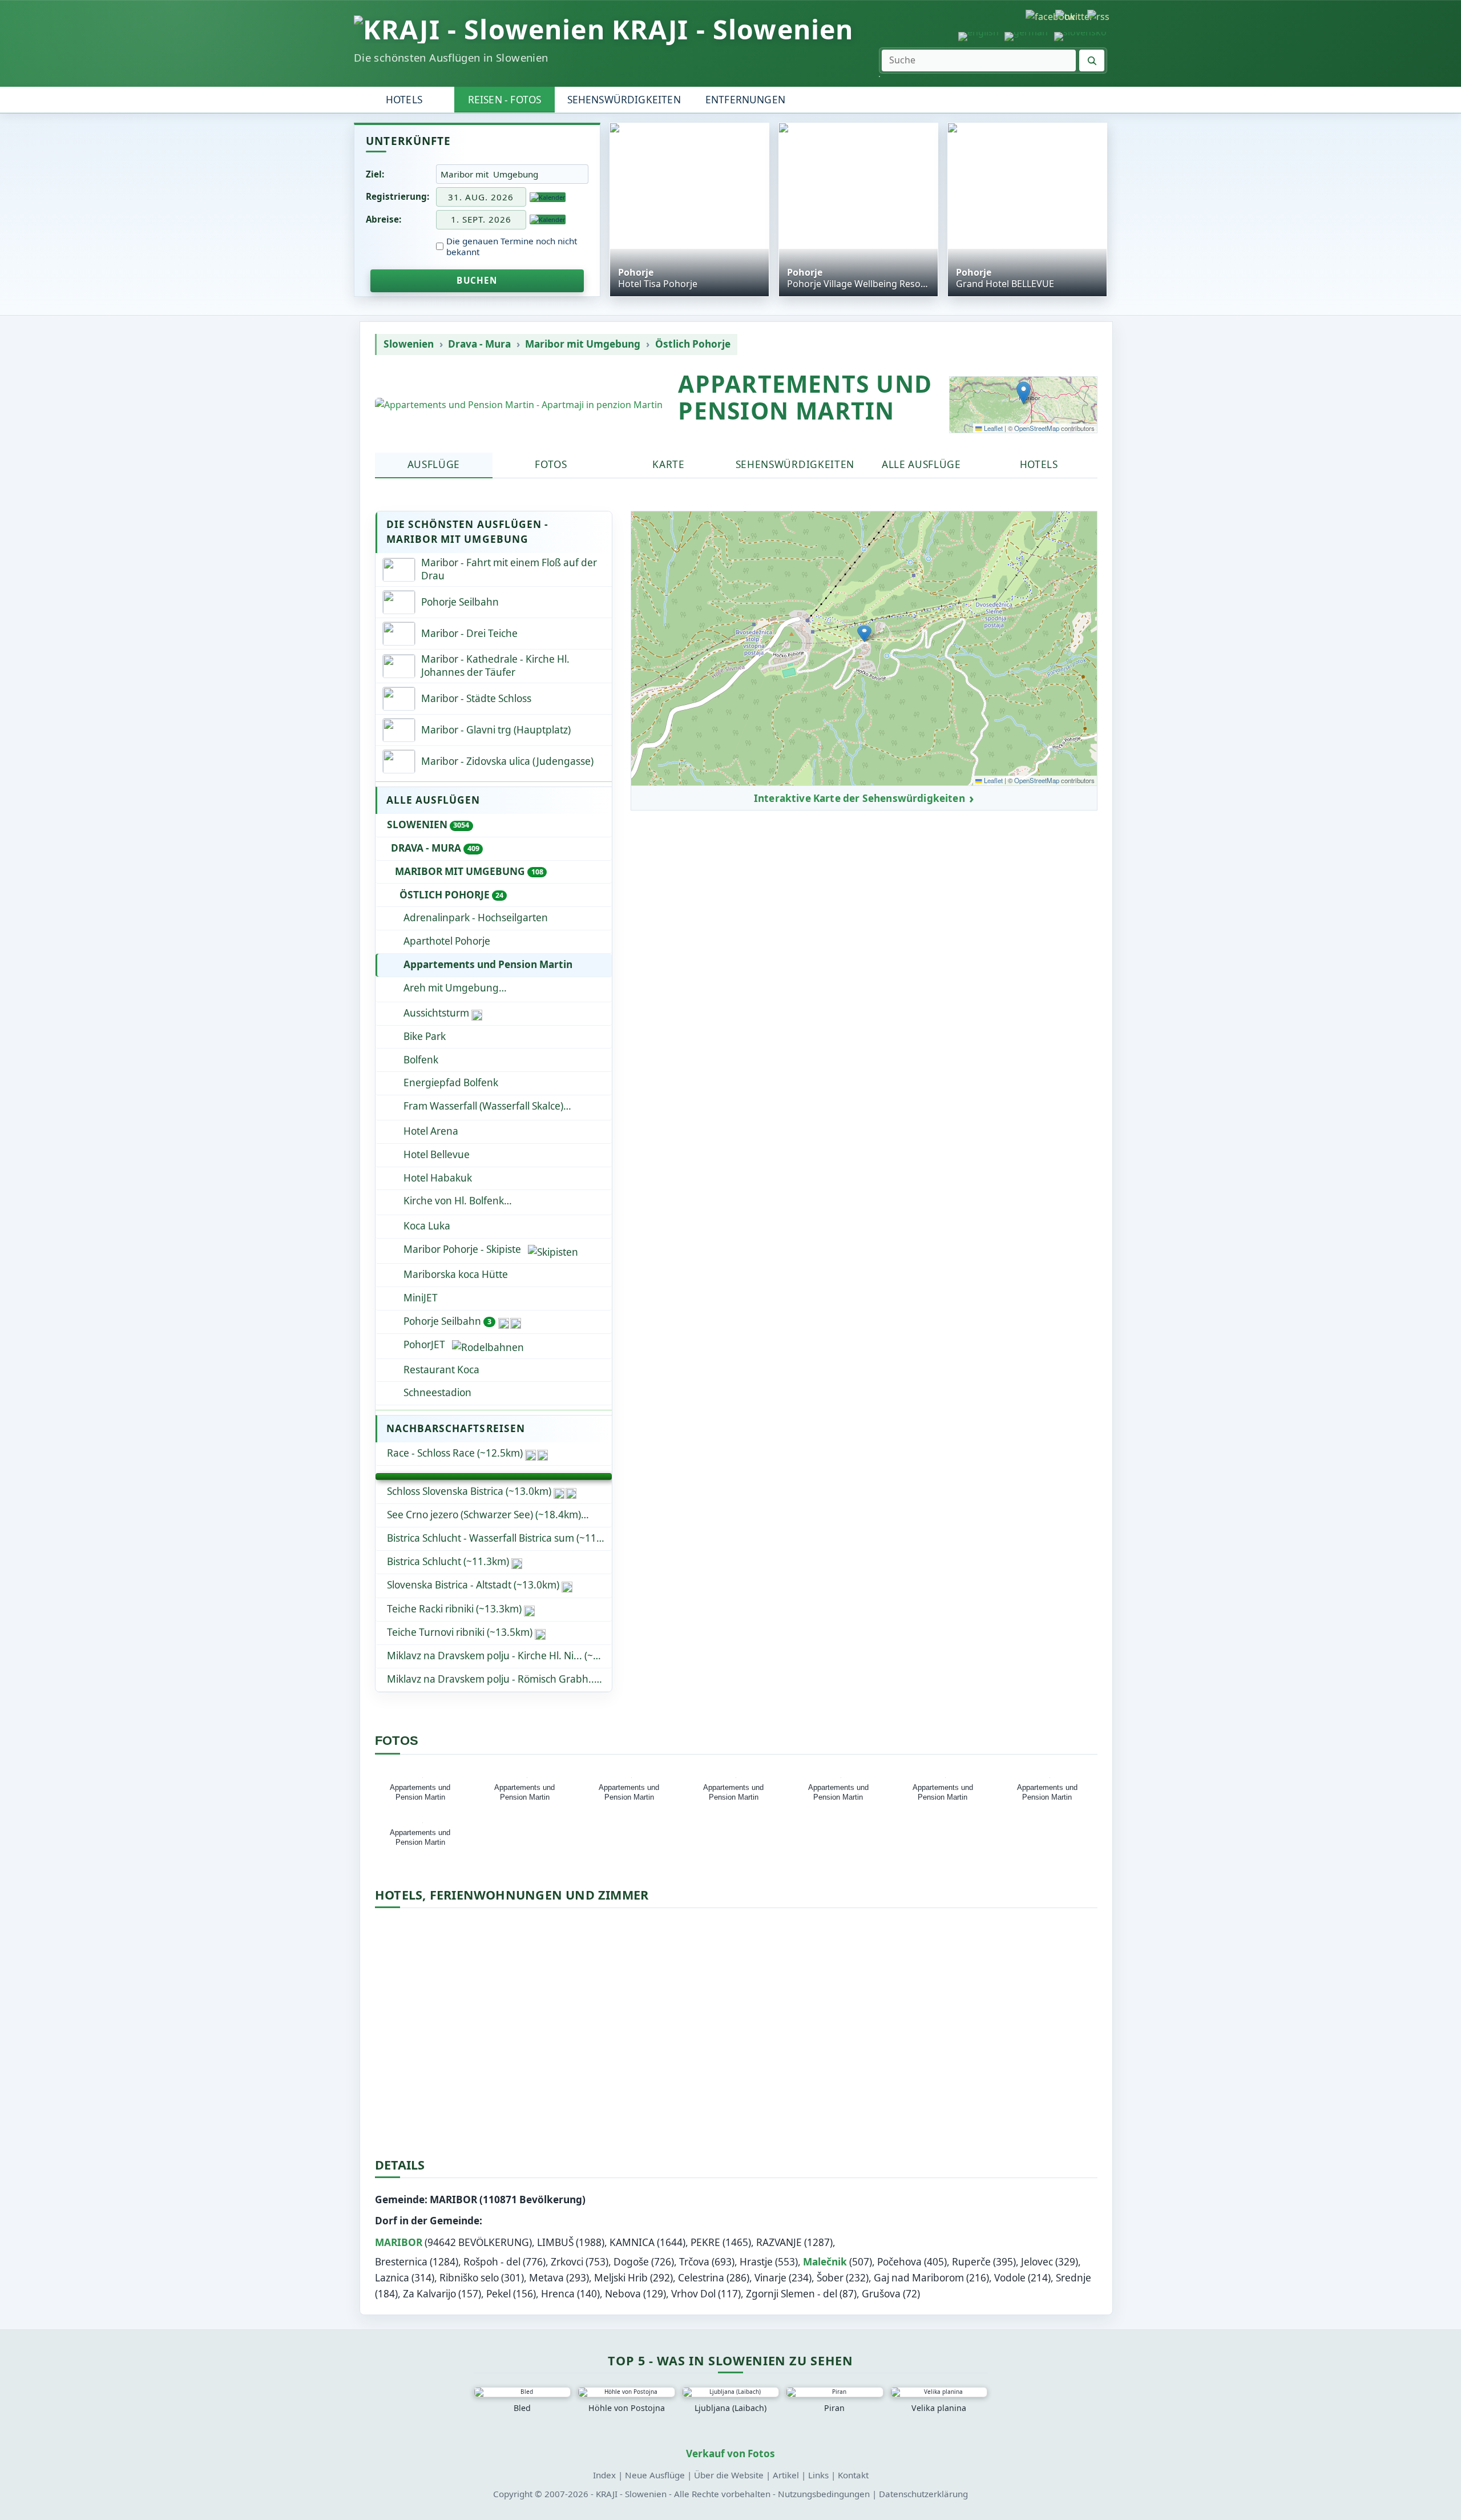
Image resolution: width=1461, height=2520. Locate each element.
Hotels (404, 100)
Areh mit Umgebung (451, 988)
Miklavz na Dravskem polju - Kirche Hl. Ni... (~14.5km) (499, 1656)
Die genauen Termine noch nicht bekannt (512, 247)
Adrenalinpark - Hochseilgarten (476, 918)
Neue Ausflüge (655, 2475)
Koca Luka (427, 1226)
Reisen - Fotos (505, 100)
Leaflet (992, 428)
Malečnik (825, 2262)
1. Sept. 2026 (481, 219)
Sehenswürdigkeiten (624, 100)
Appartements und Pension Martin (488, 964)
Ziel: (375, 174)
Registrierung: (397, 196)
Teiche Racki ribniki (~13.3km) (454, 1609)
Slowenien (409, 344)
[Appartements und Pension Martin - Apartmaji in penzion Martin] (519, 405)
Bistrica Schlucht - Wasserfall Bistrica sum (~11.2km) (499, 1538)
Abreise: (384, 219)
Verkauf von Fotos (730, 2454)
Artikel (786, 2475)
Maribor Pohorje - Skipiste (462, 1249)
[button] (1024, 393)
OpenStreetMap (1037, 428)
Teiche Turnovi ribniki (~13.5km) (460, 1632)
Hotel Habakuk (438, 1178)
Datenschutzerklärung (923, 2494)
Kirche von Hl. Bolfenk (454, 1201)
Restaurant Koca (441, 1370)
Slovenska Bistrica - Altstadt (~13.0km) (473, 1585)
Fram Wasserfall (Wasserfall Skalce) (483, 1106)
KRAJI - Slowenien (732, 29)
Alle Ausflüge (921, 464)
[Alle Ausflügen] (494, 1477)
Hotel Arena (431, 1131)
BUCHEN (477, 280)
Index (604, 2475)
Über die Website (729, 2475)
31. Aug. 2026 (481, 197)
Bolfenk (421, 1060)
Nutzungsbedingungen (824, 2494)
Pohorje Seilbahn (447, 1321)
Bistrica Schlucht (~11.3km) (448, 1561)
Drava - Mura (479, 344)
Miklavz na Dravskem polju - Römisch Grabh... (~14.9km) (499, 1679)
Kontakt (853, 2475)
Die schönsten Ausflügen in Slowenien (451, 57)
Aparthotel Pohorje (447, 941)
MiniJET (421, 1298)
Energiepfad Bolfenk (451, 1082)
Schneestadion (437, 1392)
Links (818, 2475)
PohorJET (424, 1344)
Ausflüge (434, 464)
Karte (668, 464)
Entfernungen (745, 100)
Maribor (399, 2242)
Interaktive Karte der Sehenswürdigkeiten (859, 799)
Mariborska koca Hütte (456, 1274)
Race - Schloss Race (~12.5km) (455, 1453)
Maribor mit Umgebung (583, 344)
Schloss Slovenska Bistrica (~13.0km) (469, 1491)
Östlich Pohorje (693, 344)
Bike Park (425, 1036)
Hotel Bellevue (437, 1154)
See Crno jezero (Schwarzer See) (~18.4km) (484, 1515)
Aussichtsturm (436, 1013)
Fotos (551, 464)
